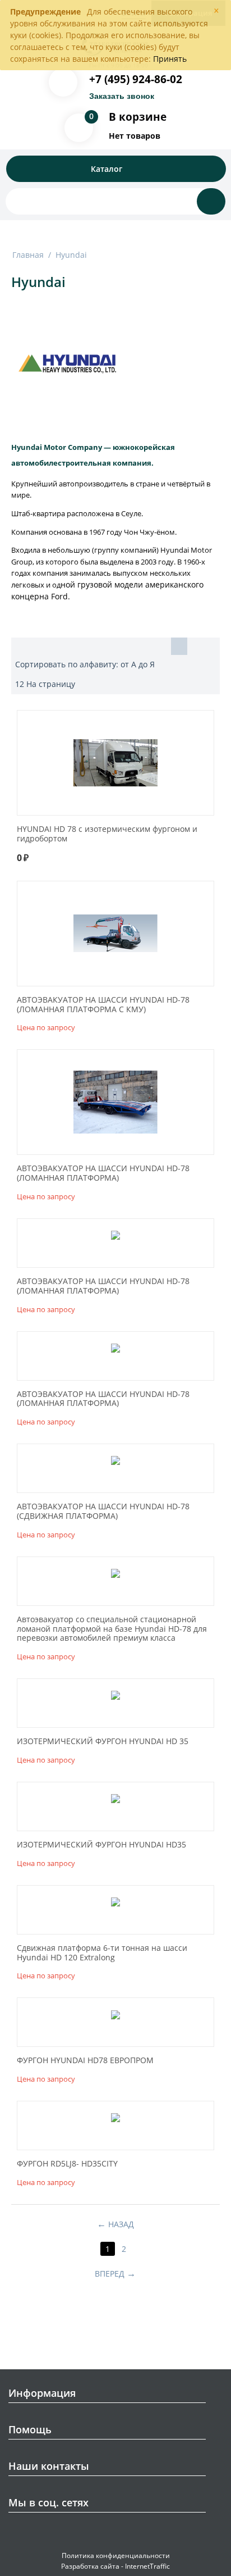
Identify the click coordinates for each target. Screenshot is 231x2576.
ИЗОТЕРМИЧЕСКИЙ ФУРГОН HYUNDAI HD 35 (103, 1742)
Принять (170, 59)
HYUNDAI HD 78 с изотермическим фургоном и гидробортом (107, 834)
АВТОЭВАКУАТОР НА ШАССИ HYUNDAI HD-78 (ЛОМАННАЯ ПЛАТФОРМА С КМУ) (103, 1005)
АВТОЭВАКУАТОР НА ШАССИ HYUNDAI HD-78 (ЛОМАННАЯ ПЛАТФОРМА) (103, 1173)
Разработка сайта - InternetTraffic (115, 2566)
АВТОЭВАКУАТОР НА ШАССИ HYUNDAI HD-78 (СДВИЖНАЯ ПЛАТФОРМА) (103, 1512)
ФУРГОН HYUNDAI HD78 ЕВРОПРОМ (85, 2061)
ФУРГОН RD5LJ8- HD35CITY (67, 2164)
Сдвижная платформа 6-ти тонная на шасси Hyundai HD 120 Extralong (102, 1953)
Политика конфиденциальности (116, 2555)
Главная (28, 255)
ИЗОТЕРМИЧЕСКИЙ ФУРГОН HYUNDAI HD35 (101, 1845)
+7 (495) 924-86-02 (136, 79)
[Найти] (211, 201)
